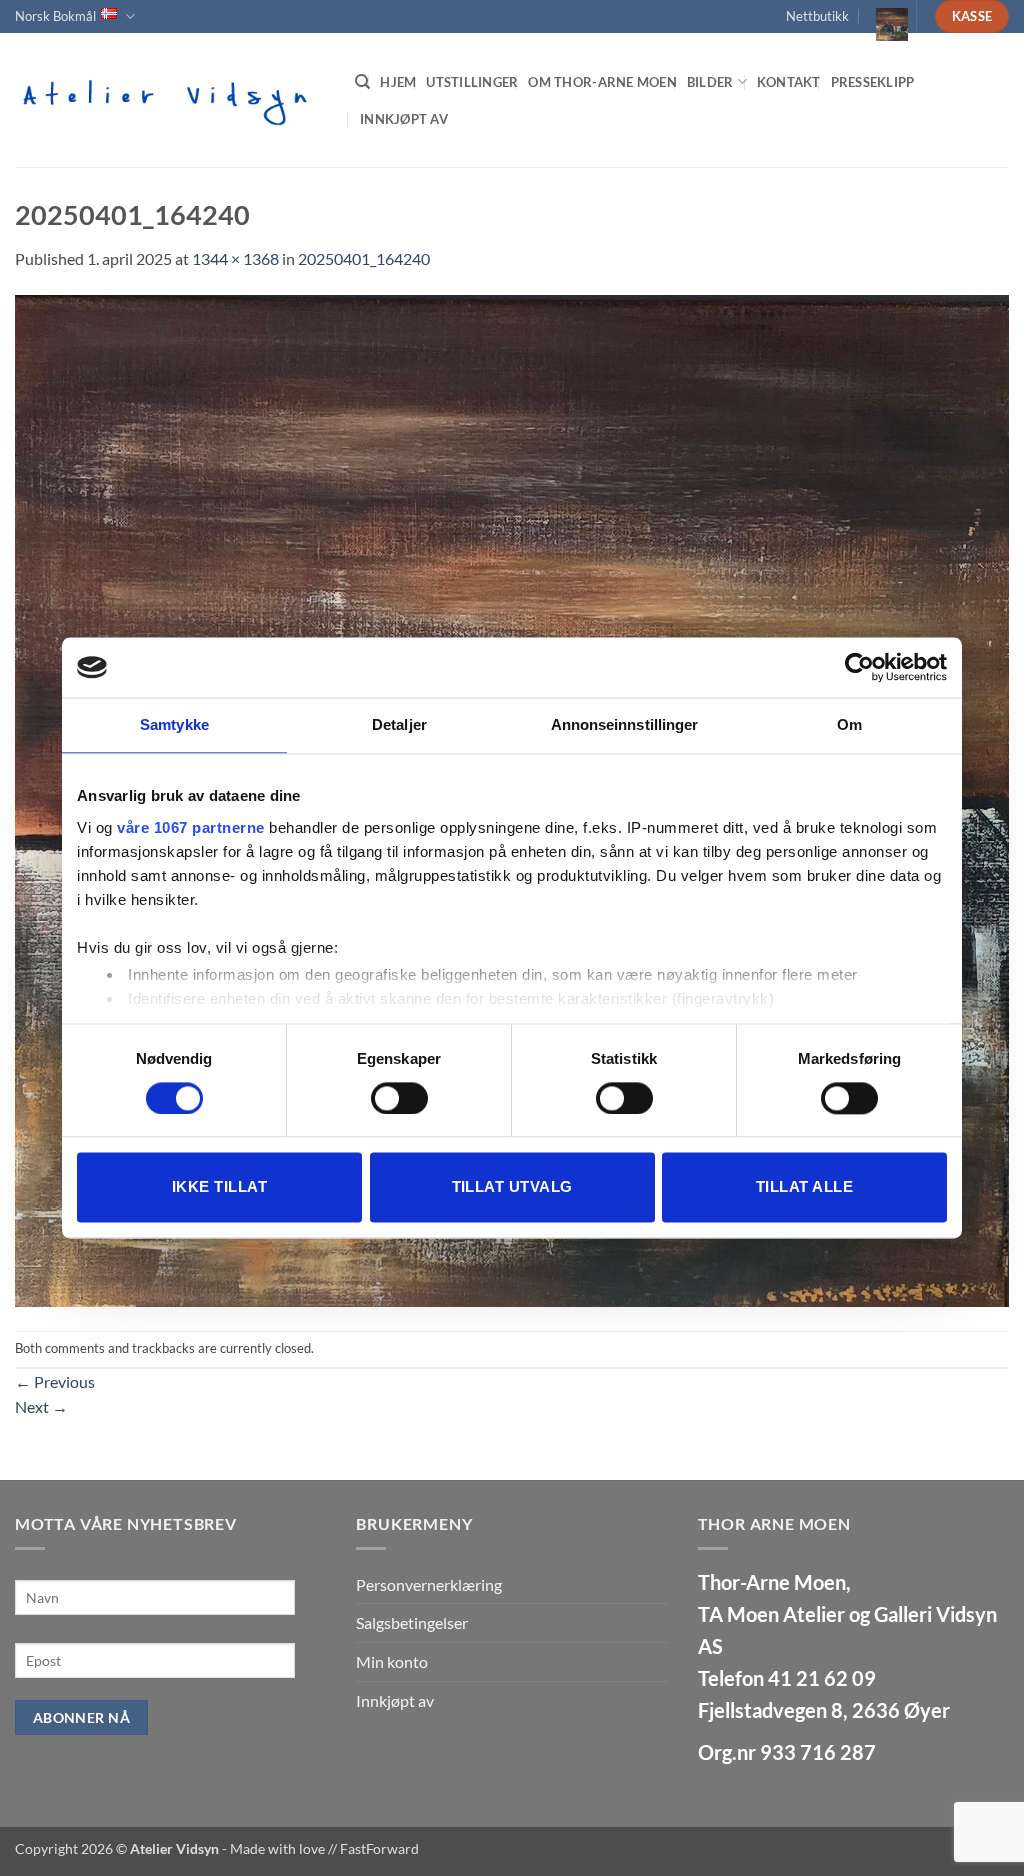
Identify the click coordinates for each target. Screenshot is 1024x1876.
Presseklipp (873, 82)
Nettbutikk (817, 16)
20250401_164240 (364, 258)
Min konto (392, 1661)
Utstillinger (472, 82)
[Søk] (362, 82)
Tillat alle (804, 1187)
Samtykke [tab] (174, 724)
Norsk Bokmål (55, 16)
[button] (884, 16)
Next (41, 1406)
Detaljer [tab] (399, 724)
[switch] (399, 1098)
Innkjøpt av (404, 119)
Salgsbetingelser (412, 1622)
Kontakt (789, 82)
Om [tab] (849, 724)
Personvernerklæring (429, 1584)
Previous (55, 1381)
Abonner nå (81, 1717)
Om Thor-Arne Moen (602, 82)
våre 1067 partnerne (191, 827)
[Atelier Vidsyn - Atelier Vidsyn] (170, 100)
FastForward (379, 1848)
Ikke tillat (219, 1187)
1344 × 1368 (235, 258)
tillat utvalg (512, 1187)
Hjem (398, 82)
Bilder (710, 82)
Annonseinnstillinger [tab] (625, 724)
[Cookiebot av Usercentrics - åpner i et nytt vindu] (859, 667)
